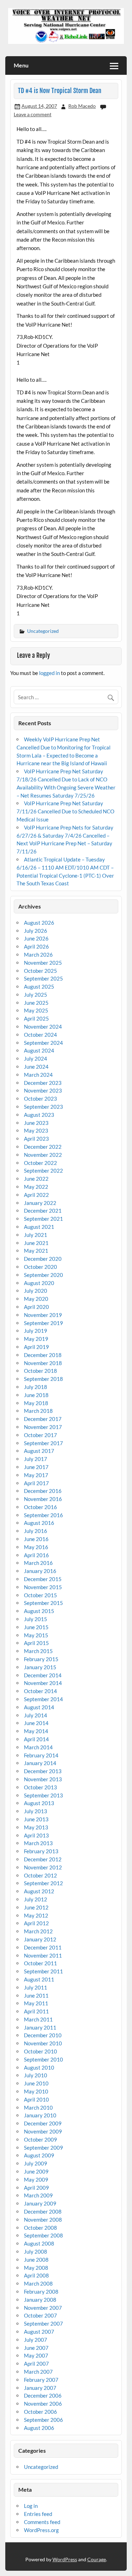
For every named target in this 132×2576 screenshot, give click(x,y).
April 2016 (36, 1555)
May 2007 (36, 2355)
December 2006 (43, 2395)
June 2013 (36, 1819)
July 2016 (36, 1531)
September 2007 (43, 2323)
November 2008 (43, 2220)
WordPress (65, 2559)
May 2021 (36, 1251)
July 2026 (36, 931)
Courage (97, 2559)
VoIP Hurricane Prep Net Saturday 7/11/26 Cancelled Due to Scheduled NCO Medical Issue (65, 811)
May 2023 (36, 1130)
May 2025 (36, 1010)
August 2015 (39, 1611)
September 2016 (43, 1515)
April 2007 (36, 2364)
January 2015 (40, 1667)
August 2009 (39, 2155)
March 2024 (38, 1075)
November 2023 (43, 1090)
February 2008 (41, 2292)
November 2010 (43, 2043)
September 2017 (43, 1443)
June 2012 (36, 1907)
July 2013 (36, 1811)
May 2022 (36, 1187)
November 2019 (43, 1315)
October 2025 (40, 971)
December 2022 (43, 1147)
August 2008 (39, 2243)
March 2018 (38, 1411)
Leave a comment (33, 114)
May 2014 (36, 1731)
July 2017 (36, 1459)
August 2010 (39, 2067)
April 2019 (36, 1347)
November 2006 (43, 2404)
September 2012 (43, 1883)
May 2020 (36, 1299)
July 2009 (36, 2163)
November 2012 (43, 1867)
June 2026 (36, 938)
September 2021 (43, 1219)
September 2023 (43, 1107)
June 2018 (36, 1395)
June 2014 (36, 1723)
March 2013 (38, 1843)
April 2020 (36, 1307)
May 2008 (36, 2268)
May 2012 (36, 1915)
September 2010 (43, 2059)
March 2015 (38, 1651)
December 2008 (43, 2211)
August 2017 (39, 1451)
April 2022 (36, 1195)
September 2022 (43, 1171)
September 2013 (43, 1795)
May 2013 (36, 1827)
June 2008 (36, 2260)
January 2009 (40, 2203)
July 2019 (36, 1331)
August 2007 (39, 2332)
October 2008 (40, 2228)
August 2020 (39, 1283)
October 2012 (40, 1875)
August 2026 (39, 923)
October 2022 (40, 1163)
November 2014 (43, 1683)
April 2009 (36, 2188)
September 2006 (43, 2420)
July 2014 (36, 1715)
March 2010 (38, 2108)
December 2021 (43, 1211)
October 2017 (40, 1435)
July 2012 (36, 1899)
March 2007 (38, 2372)
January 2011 (40, 2027)
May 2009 (36, 2180)
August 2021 (39, 1227)
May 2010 (36, 2091)
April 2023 (36, 1139)
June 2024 (36, 1067)
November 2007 (43, 2308)
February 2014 (41, 1755)
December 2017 (43, 1419)
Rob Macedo (82, 106)
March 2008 (38, 2283)
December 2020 (43, 1259)
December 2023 (43, 1083)
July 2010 (36, 2075)
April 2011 (36, 2011)
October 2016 (40, 1507)
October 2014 (40, 1691)
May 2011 (36, 2003)
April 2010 (36, 2099)
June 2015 (36, 1627)
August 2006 (39, 2428)
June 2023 (36, 1123)
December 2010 (43, 2035)
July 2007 (36, 2340)
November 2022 (43, 1155)
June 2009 (36, 2171)
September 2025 (43, 978)
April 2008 (36, 2275)
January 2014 (40, 1763)
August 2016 (39, 1523)
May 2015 (36, 1635)
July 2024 (36, 1058)
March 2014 (38, 1747)
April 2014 (36, 1739)
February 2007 (41, 2380)
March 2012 (38, 1931)
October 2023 (40, 1099)
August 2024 (39, 1050)
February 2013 (41, 1851)
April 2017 (36, 1483)
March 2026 (38, 955)
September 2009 (43, 2148)
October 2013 (40, 1787)
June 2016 (36, 1539)
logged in (49, 673)
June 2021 (36, 1243)
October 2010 (40, 2051)
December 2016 (43, 1491)
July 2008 (36, 2251)
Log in (31, 2506)
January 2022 (40, 1203)
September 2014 (43, 1699)
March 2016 (38, 1563)
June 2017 (36, 1467)
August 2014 (39, 1707)
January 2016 (40, 1571)
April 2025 (36, 1018)
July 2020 (36, 1291)
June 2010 (36, 2083)
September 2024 (43, 1043)
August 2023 (39, 1115)
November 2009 (43, 2131)
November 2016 (43, 1499)
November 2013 (43, 1779)
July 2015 (36, 1619)
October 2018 (40, 1371)
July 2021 (36, 1235)
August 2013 (39, 1803)
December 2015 (43, 1579)
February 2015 (41, 1659)
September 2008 (43, 2235)
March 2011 (38, 2019)
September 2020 (43, 1275)
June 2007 (36, 2348)
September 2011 (43, 1971)
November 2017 (43, 1427)
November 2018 (43, 1363)
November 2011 (43, 1955)
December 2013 (43, 1771)
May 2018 (36, 1403)
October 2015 (40, 1595)
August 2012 (39, 1891)
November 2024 (43, 1027)
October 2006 (40, 2412)
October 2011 (40, 1963)
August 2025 (39, 987)
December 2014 (43, 1675)
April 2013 (36, 1835)
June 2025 (36, 1003)
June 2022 (36, 1179)
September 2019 (43, 1323)
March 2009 (38, 2195)
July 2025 (36, 995)
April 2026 (36, 946)
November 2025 (43, 963)
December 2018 (43, 1355)
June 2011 (36, 1995)
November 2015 (43, 1587)
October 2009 (40, 2139)
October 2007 (40, 2315)
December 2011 (43, 1947)
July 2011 (36, 1987)
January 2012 (40, 1939)
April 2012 (36, 1923)
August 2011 (39, 1979)
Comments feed (42, 2522)
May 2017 (36, 1475)
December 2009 (43, 2123)
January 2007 (40, 2388)
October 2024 (40, 1035)
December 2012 (43, 1859)
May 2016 (36, 1547)
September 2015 (43, 1603)
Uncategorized (43, 631)
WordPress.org (41, 2530)
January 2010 (40, 2115)
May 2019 (36, 1339)
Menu (21, 65)
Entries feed (38, 2514)
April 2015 (36, 1643)
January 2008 (40, 2300)
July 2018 (36, 1387)
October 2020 (40, 1267)
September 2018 (43, 1379)
